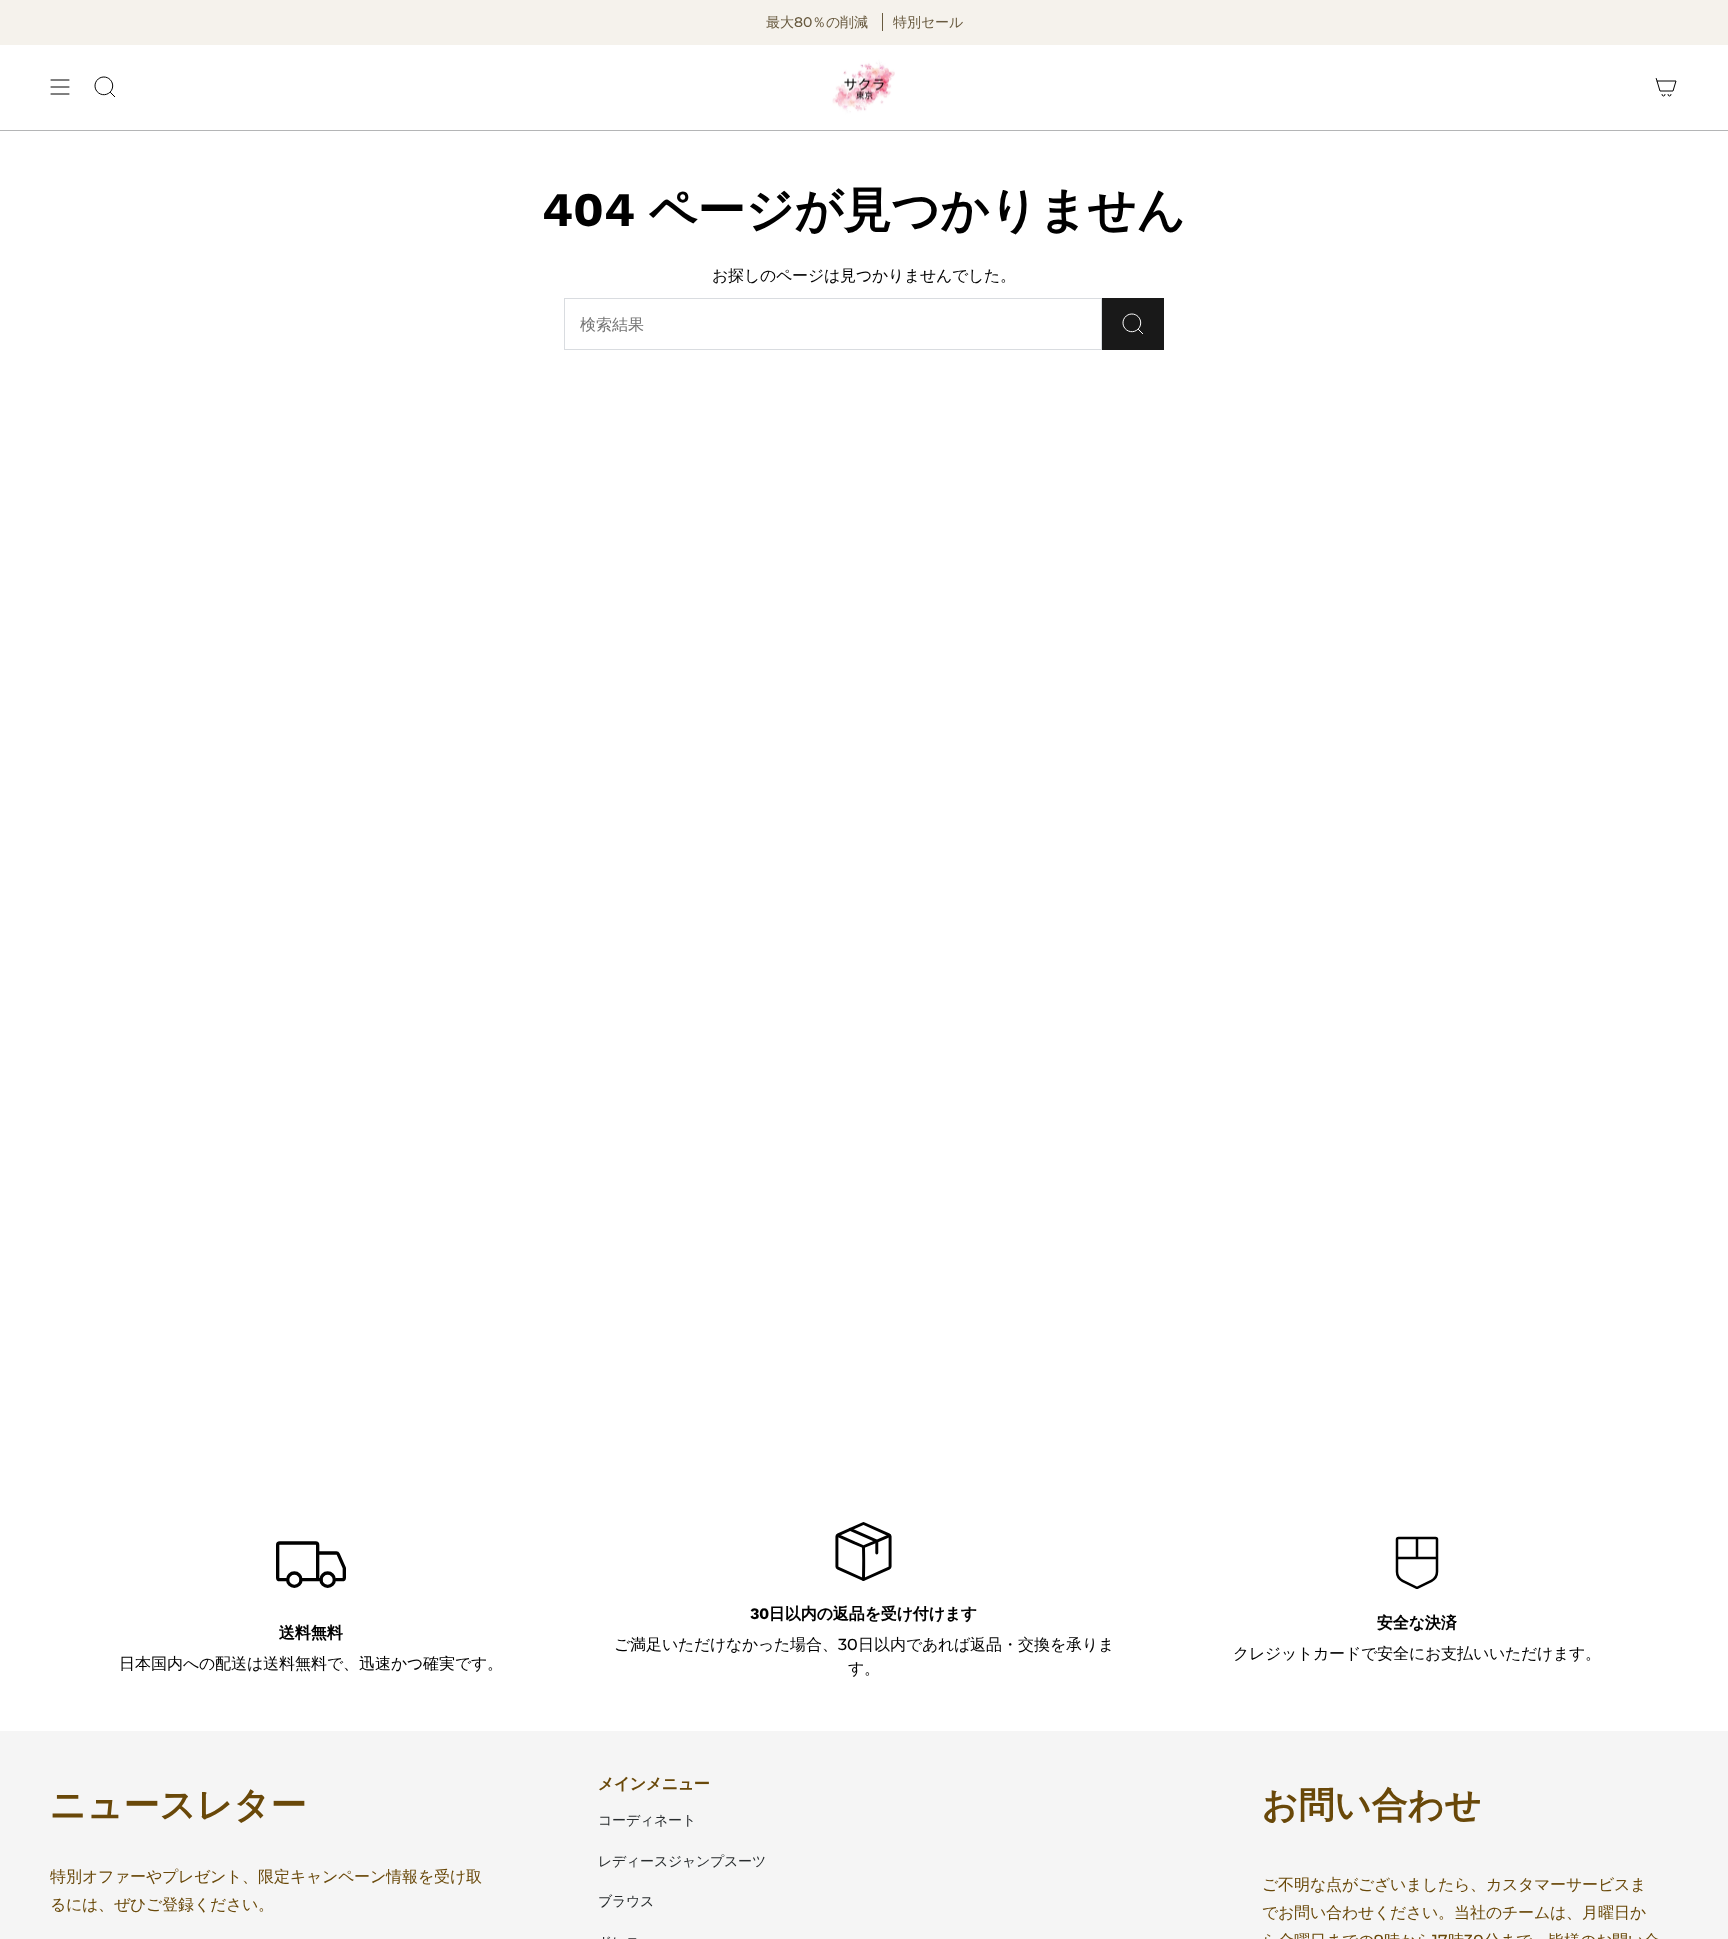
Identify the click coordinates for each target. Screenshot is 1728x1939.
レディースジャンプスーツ (682, 1861)
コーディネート (647, 1820)
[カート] (1666, 88)
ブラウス (626, 1901)
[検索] (1133, 324)
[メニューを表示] (60, 88)
